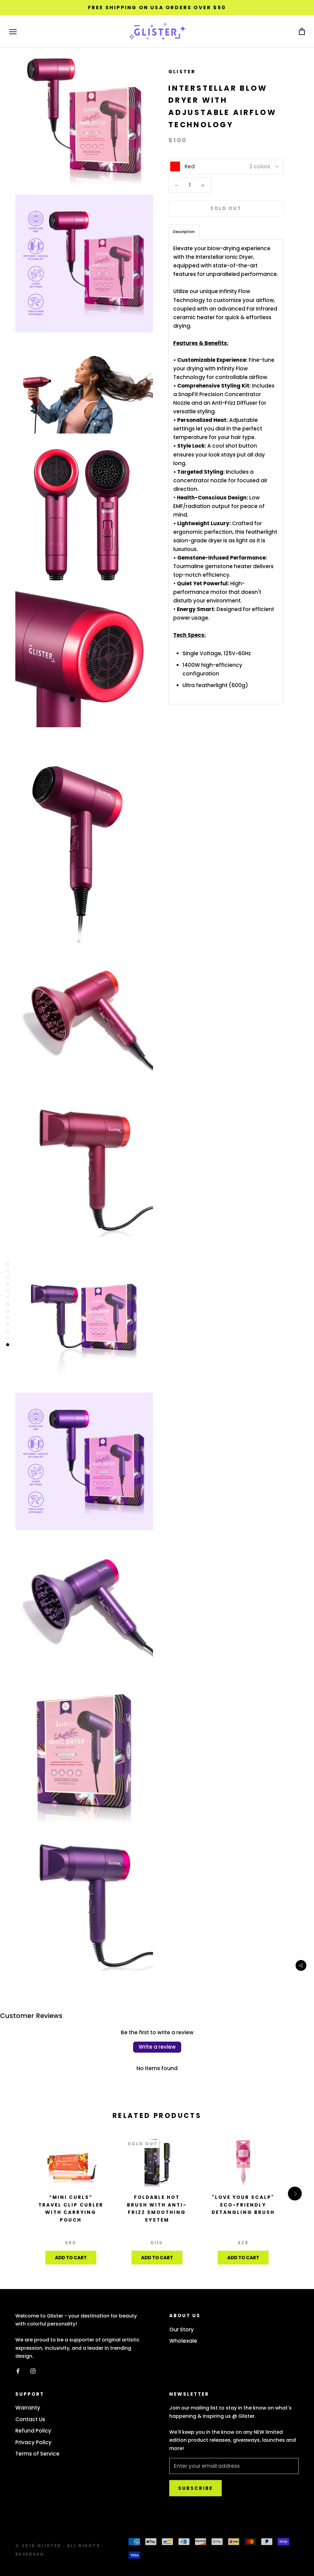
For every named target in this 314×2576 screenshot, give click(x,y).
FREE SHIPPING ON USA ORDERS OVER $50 (157, 8)
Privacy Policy (33, 2442)
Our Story (182, 2329)
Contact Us (30, 2419)
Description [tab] (184, 232)
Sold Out (226, 208)
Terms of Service (37, 2454)
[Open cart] (302, 32)
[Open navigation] (13, 32)
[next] (295, 2194)
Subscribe (195, 2488)
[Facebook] (18, 2371)
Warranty (28, 2408)
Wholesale (183, 2341)
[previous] (19, 2194)
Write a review (157, 2047)
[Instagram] (33, 2371)
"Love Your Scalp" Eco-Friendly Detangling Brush (243, 2205)
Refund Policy (33, 2431)
